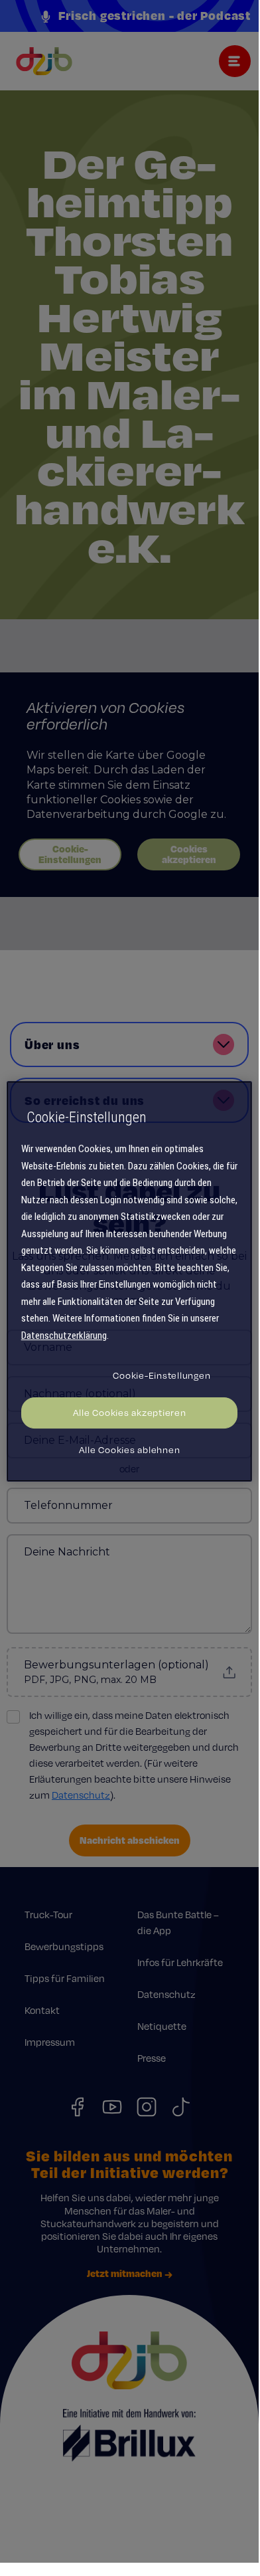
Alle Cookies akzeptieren (130, 1413)
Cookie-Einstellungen (162, 1375)
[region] (130, 1282)
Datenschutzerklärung (64, 1336)
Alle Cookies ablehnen (130, 1450)
